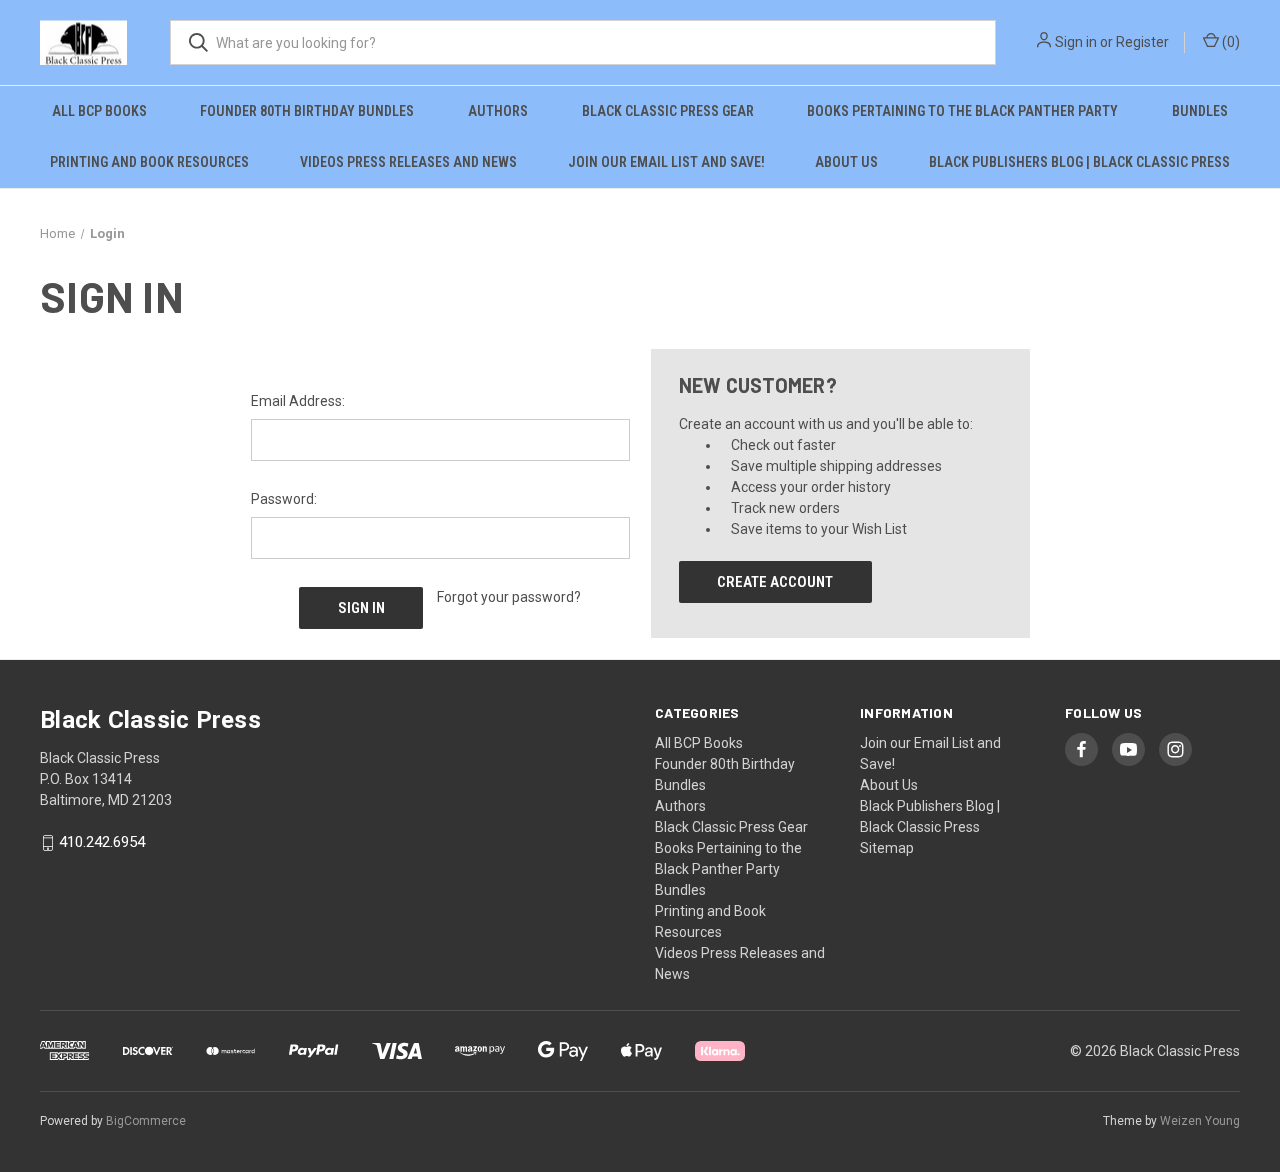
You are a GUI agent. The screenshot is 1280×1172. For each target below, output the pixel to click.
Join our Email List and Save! (666, 162)
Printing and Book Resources (149, 162)
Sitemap (887, 848)
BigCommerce (146, 1121)
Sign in (1076, 42)
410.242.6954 (102, 843)
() (1229, 42)
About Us (846, 162)
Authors (498, 111)
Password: (284, 499)
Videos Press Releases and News (408, 162)
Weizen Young (1200, 1121)
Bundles (1200, 111)
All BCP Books (99, 111)
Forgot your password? (509, 597)
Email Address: (298, 401)
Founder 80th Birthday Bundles (307, 111)
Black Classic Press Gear (668, 111)
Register (1142, 42)
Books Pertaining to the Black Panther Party (962, 111)
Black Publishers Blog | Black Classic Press (1079, 162)
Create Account (775, 582)
